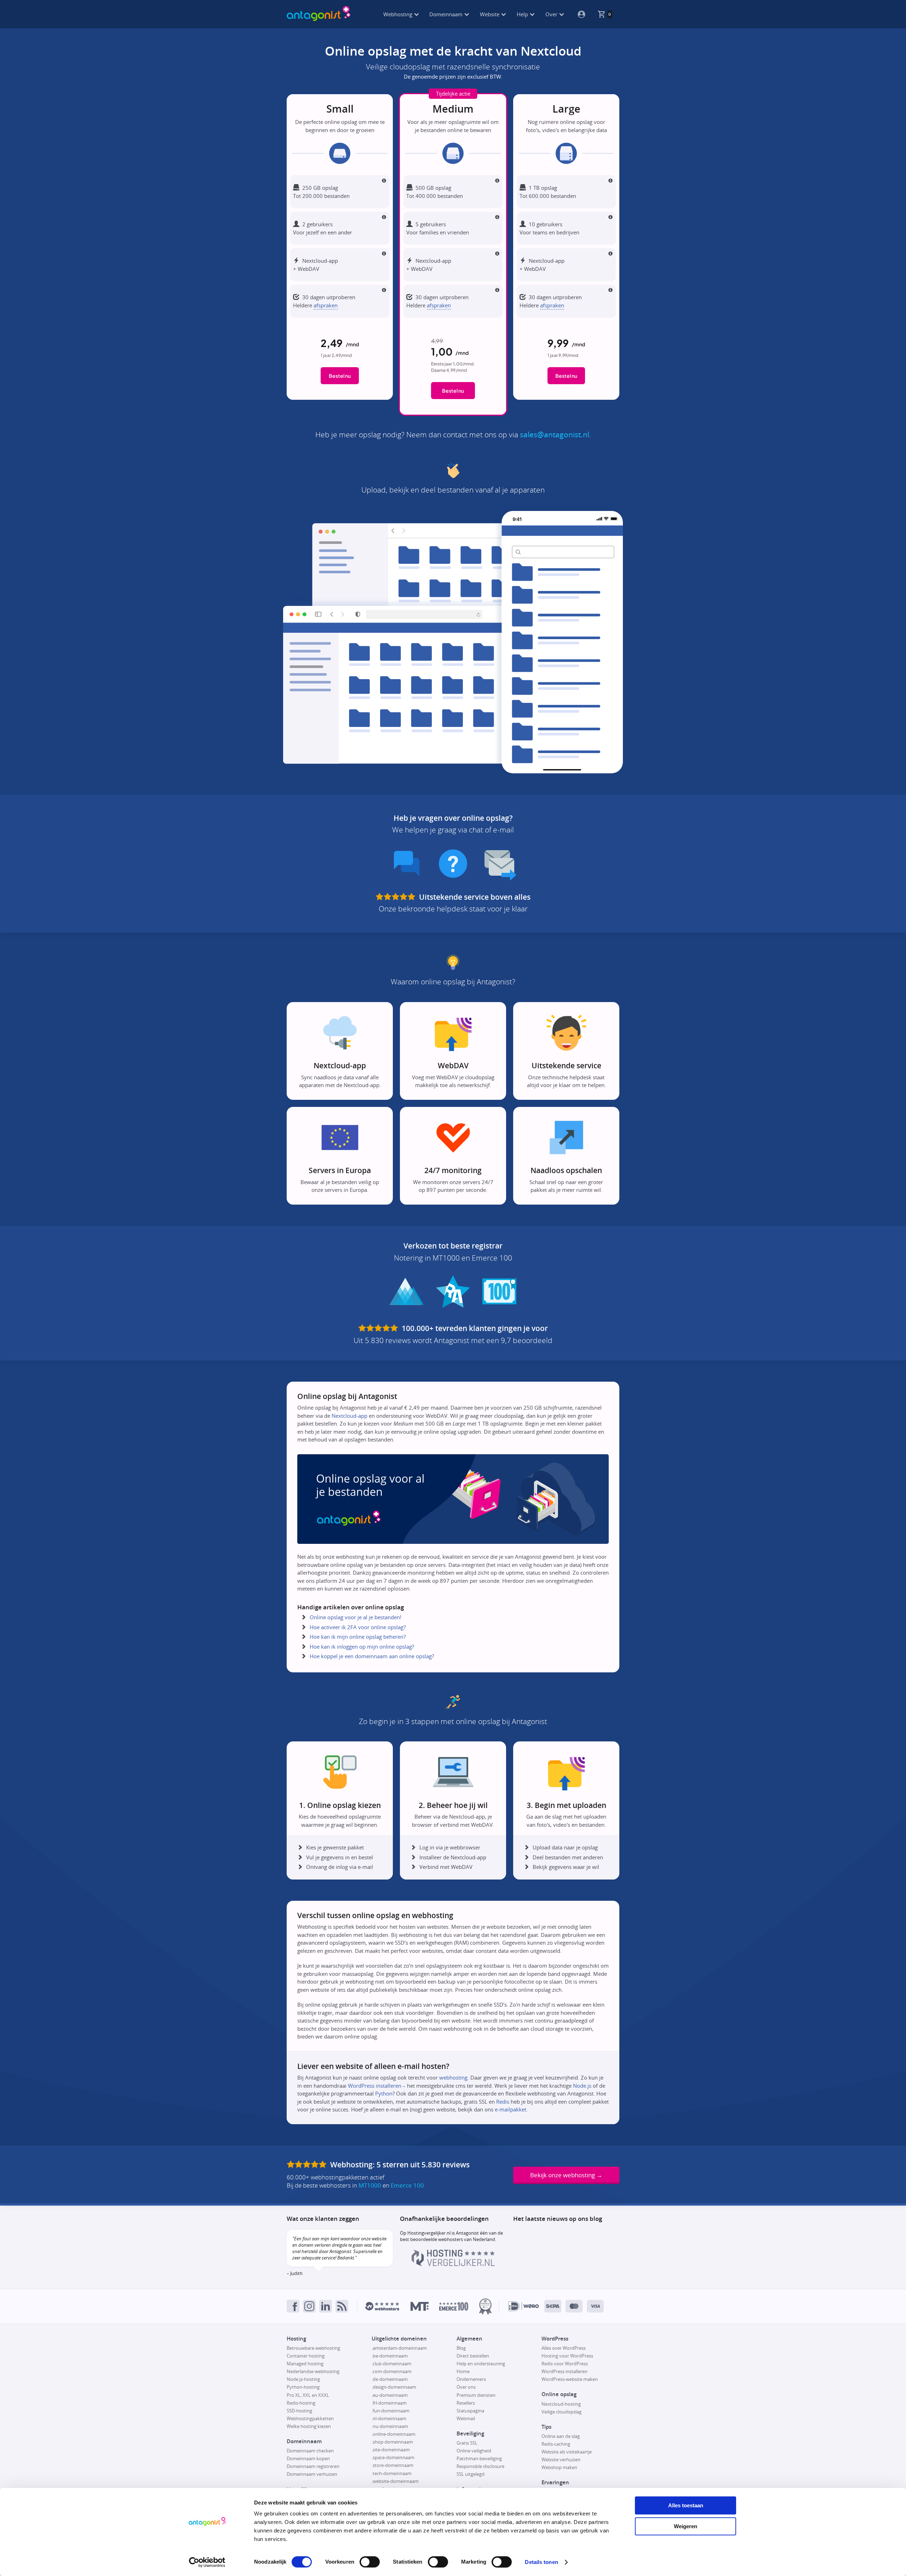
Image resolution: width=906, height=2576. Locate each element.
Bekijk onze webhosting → (566, 2175)
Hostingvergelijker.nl (429, 2233)
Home (463, 2371)
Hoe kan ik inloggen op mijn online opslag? (362, 1647)
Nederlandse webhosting (313, 2371)
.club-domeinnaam (391, 2364)
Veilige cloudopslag (561, 2412)
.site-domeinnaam (391, 2450)
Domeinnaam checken (310, 2451)
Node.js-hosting (303, 2379)
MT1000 (370, 2185)
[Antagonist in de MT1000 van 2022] (420, 2306)
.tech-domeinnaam (392, 2473)
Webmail (466, 2418)
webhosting (453, 2077)
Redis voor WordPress (565, 2364)
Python (384, 2093)
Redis (503, 2102)
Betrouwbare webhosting (313, 2348)
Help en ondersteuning (481, 2364)
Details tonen (541, 2562)
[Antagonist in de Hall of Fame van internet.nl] (485, 2306)
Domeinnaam (447, 14)
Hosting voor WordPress (567, 2356)
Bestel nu (340, 376)
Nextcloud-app (349, 1416)
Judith (296, 2273)
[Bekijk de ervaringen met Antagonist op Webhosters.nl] (382, 2306)
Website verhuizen (561, 2460)
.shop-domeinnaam (392, 2442)
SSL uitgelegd (471, 2474)
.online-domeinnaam (394, 2434)
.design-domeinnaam (394, 2387)
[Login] (579, 14)
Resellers (466, 2403)
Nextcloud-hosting (561, 2404)
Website (490, 14)
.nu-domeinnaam (390, 2426)
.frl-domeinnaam (389, 2403)
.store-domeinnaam (392, 2465)
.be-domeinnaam (390, 2356)
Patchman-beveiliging (479, 2458)
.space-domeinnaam (393, 2457)
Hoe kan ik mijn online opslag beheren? (358, 1637)
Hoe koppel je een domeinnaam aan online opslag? (372, 1656)
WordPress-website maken (570, 2379)
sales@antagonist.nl (555, 434)
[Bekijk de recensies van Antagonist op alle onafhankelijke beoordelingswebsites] (308, 2165)
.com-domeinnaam (392, 2371)
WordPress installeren (375, 2086)
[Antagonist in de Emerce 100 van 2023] (454, 2306)
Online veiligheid (474, 2451)
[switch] (370, 2562)
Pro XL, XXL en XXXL (308, 2395)
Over (552, 14)
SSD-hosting (299, 2411)
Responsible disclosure (480, 2466)
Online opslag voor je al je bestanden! (355, 1617)
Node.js (582, 2086)
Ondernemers (471, 2379)
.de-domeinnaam (390, 2379)
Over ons (466, 2387)
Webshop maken (559, 2467)
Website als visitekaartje (567, 2452)
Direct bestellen (473, 2356)
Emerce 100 (407, 2185)
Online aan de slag (561, 2436)
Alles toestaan (686, 2505)
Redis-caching (556, 2444)
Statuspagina (470, 2411)
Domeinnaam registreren (313, 2466)
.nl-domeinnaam (389, 2418)
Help (523, 14)
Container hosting (306, 2356)
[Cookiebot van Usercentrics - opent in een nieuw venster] (207, 2562)
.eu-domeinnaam (390, 2395)
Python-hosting (303, 2387)
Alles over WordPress (564, 2348)
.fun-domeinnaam (391, 2411)
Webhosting (398, 14)
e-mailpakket (511, 2109)
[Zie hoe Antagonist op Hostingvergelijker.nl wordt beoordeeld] (453, 2264)
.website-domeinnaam (395, 2481)
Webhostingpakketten (310, 2418)
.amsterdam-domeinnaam (399, 2348)
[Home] (319, 14)
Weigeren (686, 2526)
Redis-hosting (301, 2403)
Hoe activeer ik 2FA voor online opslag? (358, 1627)
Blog (461, 2348)
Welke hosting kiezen (309, 2426)
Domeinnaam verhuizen (312, 2474)
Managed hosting (305, 2364)
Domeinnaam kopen (308, 2458)
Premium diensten (476, 2395)
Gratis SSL (467, 2443)
